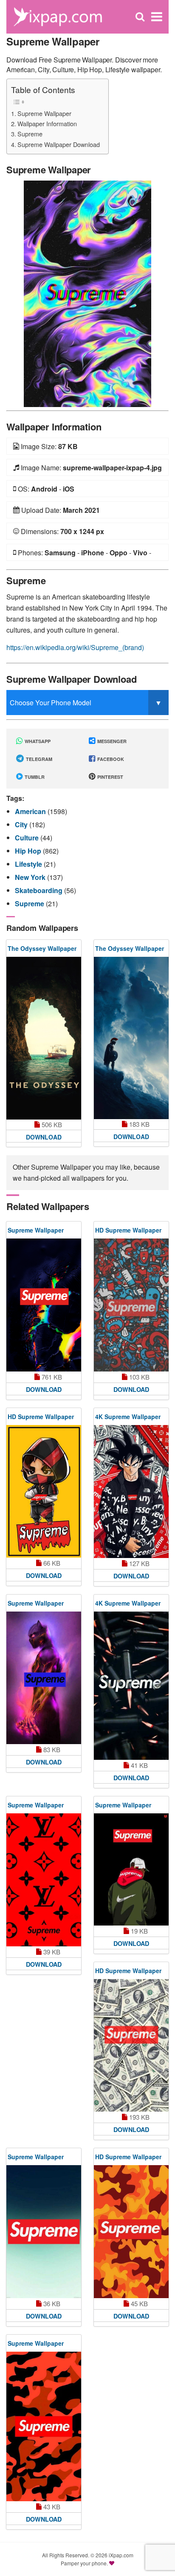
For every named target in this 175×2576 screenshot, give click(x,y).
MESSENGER (111, 741)
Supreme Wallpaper (44, 113)
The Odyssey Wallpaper (42, 948)
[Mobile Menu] (157, 17)
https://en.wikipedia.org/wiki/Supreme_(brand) (75, 647)
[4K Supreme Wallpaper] (131, 1492)
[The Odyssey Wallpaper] (44, 1038)
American (31, 811)
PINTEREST (110, 777)
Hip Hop (29, 851)
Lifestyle (29, 864)
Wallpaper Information (47, 123)
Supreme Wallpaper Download (59, 144)
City (22, 824)
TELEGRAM (38, 759)
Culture (28, 838)
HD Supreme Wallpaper (128, 1230)
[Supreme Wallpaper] (87, 293)
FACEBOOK (110, 759)
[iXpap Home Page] (58, 16)
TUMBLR (34, 777)
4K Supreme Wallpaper (128, 1417)
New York (31, 877)
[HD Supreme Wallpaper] (131, 1305)
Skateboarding (40, 890)
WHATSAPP (37, 741)
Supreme (30, 134)
